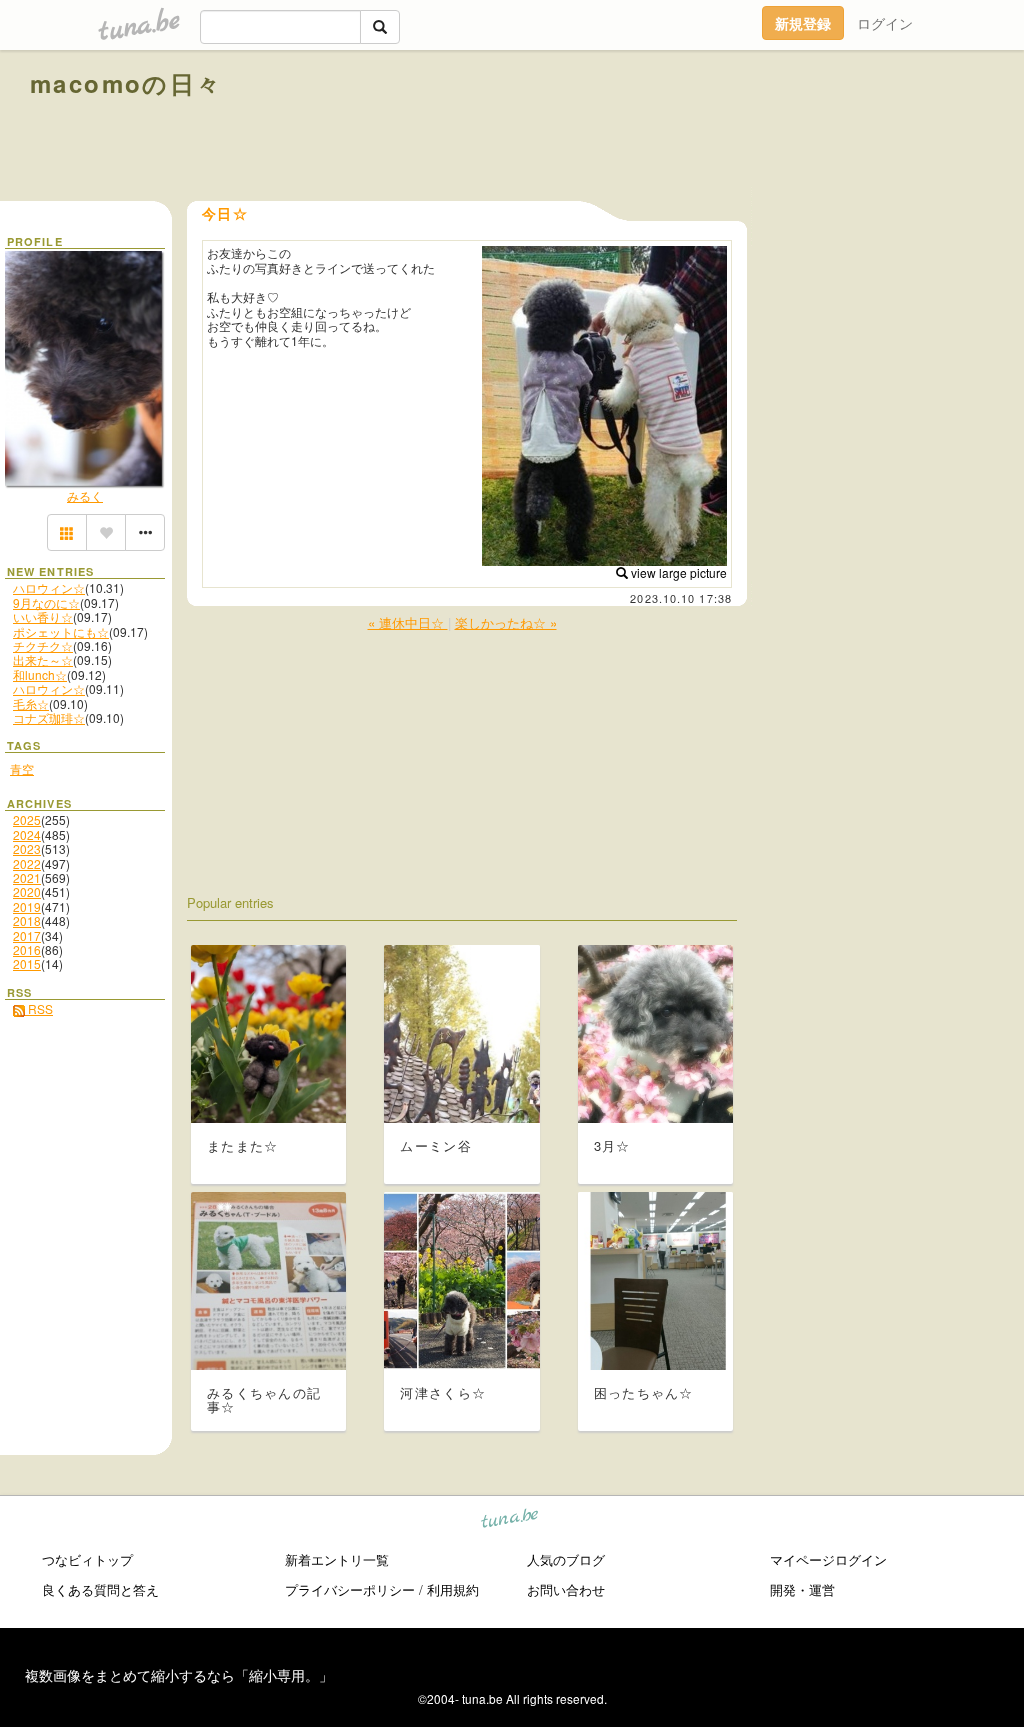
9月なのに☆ (46, 602)
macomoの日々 (126, 83)
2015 (27, 963)
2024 (27, 834)
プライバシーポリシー (350, 1589)
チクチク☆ (43, 645)
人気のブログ (566, 1559)
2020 (27, 891)
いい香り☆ (43, 616)
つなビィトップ (87, 1559)
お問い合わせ (566, 1589)
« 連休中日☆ (408, 622)
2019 (27, 906)
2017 (27, 935)
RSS (39, 1008)
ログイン (885, 23)
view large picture (677, 572)
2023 (27, 848)
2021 (27, 877)
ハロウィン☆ (49, 587)
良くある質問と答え (100, 1589)
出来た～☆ (43, 659)
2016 (27, 949)
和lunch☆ (40, 674)
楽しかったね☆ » (506, 622)
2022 (27, 863)
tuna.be (510, 1520)
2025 (27, 819)
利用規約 (453, 1589)
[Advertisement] (766, 128)
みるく (85, 495)
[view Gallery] (67, 533)
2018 (27, 920)
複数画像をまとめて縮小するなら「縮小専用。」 (179, 1675)
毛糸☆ (31, 703)
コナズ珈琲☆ (49, 717)
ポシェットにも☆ (61, 631)
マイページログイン (828, 1559)
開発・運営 (802, 1589)
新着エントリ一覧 (337, 1559)
